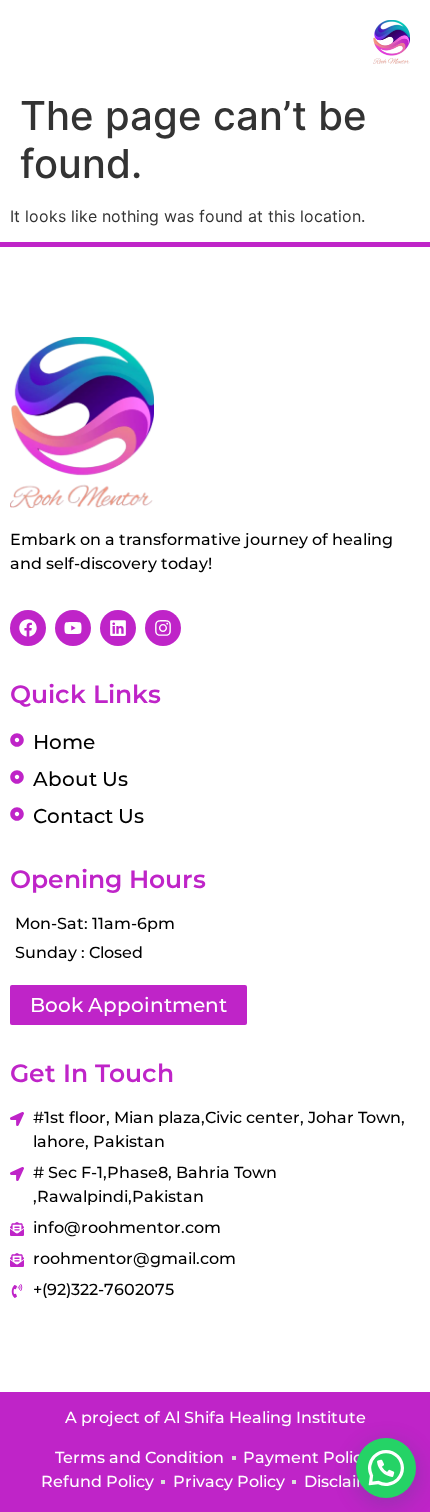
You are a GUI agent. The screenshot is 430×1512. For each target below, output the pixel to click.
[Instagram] (163, 628)
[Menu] (32, 41)
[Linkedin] (118, 628)
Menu (89, 42)
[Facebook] (28, 628)
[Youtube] (73, 628)
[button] (386, 1468)
